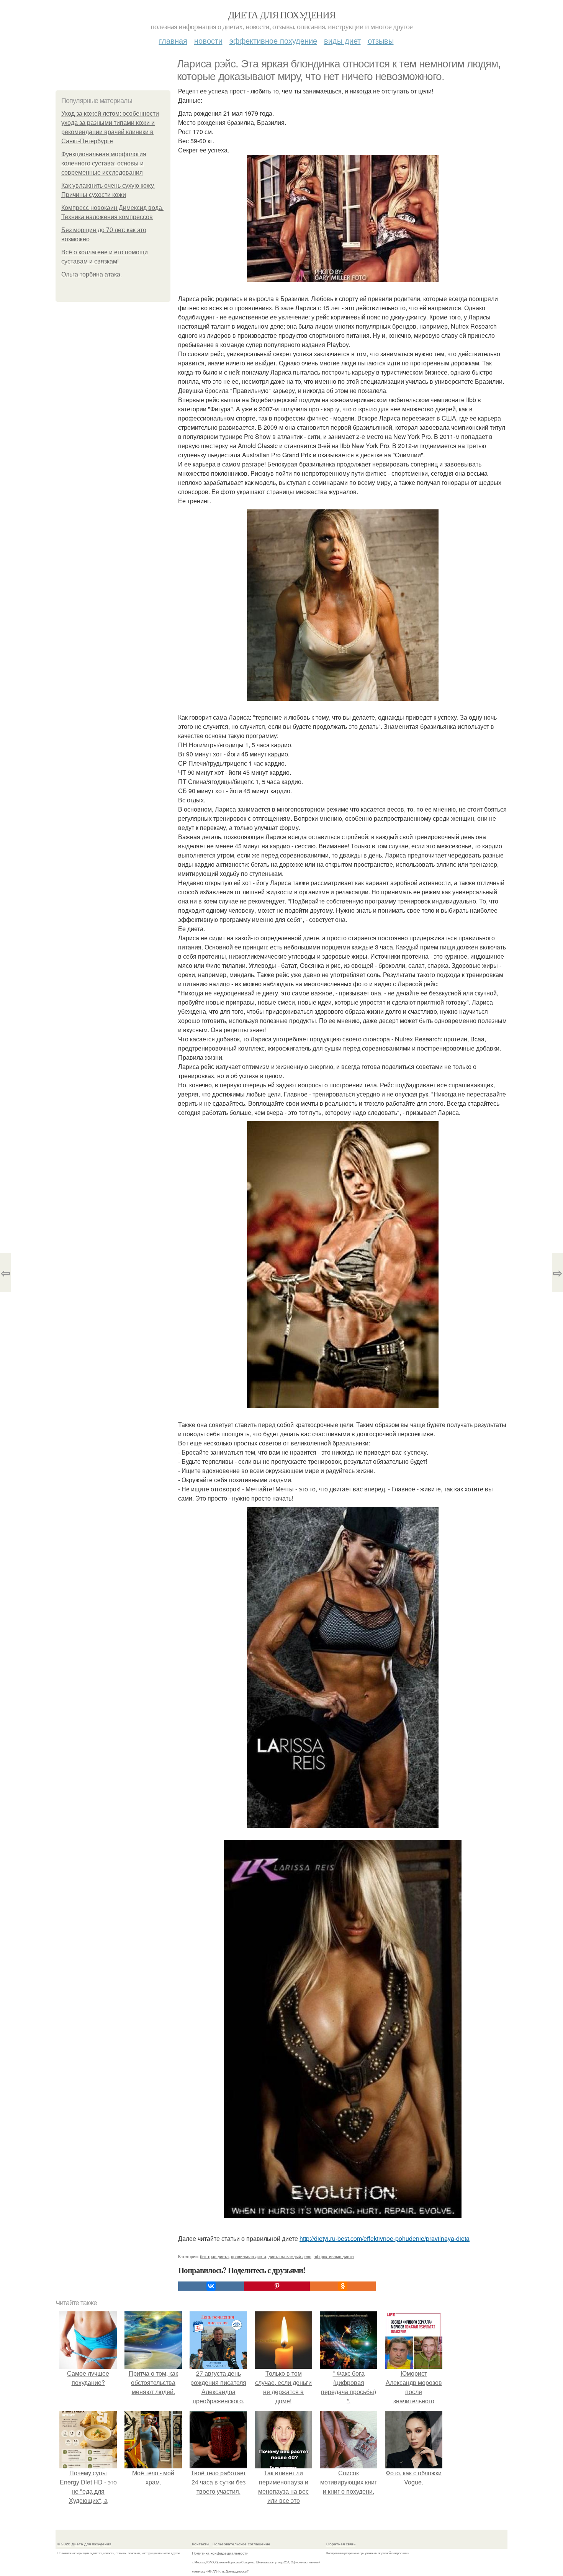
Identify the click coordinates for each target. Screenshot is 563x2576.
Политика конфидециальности (220, 2553)
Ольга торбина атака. (92, 274)
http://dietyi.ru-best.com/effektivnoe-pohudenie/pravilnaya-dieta (385, 2238)
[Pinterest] (277, 2286)
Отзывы (381, 40)
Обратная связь (341, 2544)
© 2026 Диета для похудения (84, 2544)
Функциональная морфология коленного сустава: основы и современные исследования (104, 163)
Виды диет (342, 40)
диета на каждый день (290, 2256)
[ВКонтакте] (211, 2286)
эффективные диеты (334, 2256)
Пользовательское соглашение (241, 2544)
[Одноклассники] (343, 2286)
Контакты (200, 2544)
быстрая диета (214, 2256)
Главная (173, 40)
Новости (208, 40)
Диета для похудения (282, 15)
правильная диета (249, 2256)
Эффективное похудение (273, 40)
